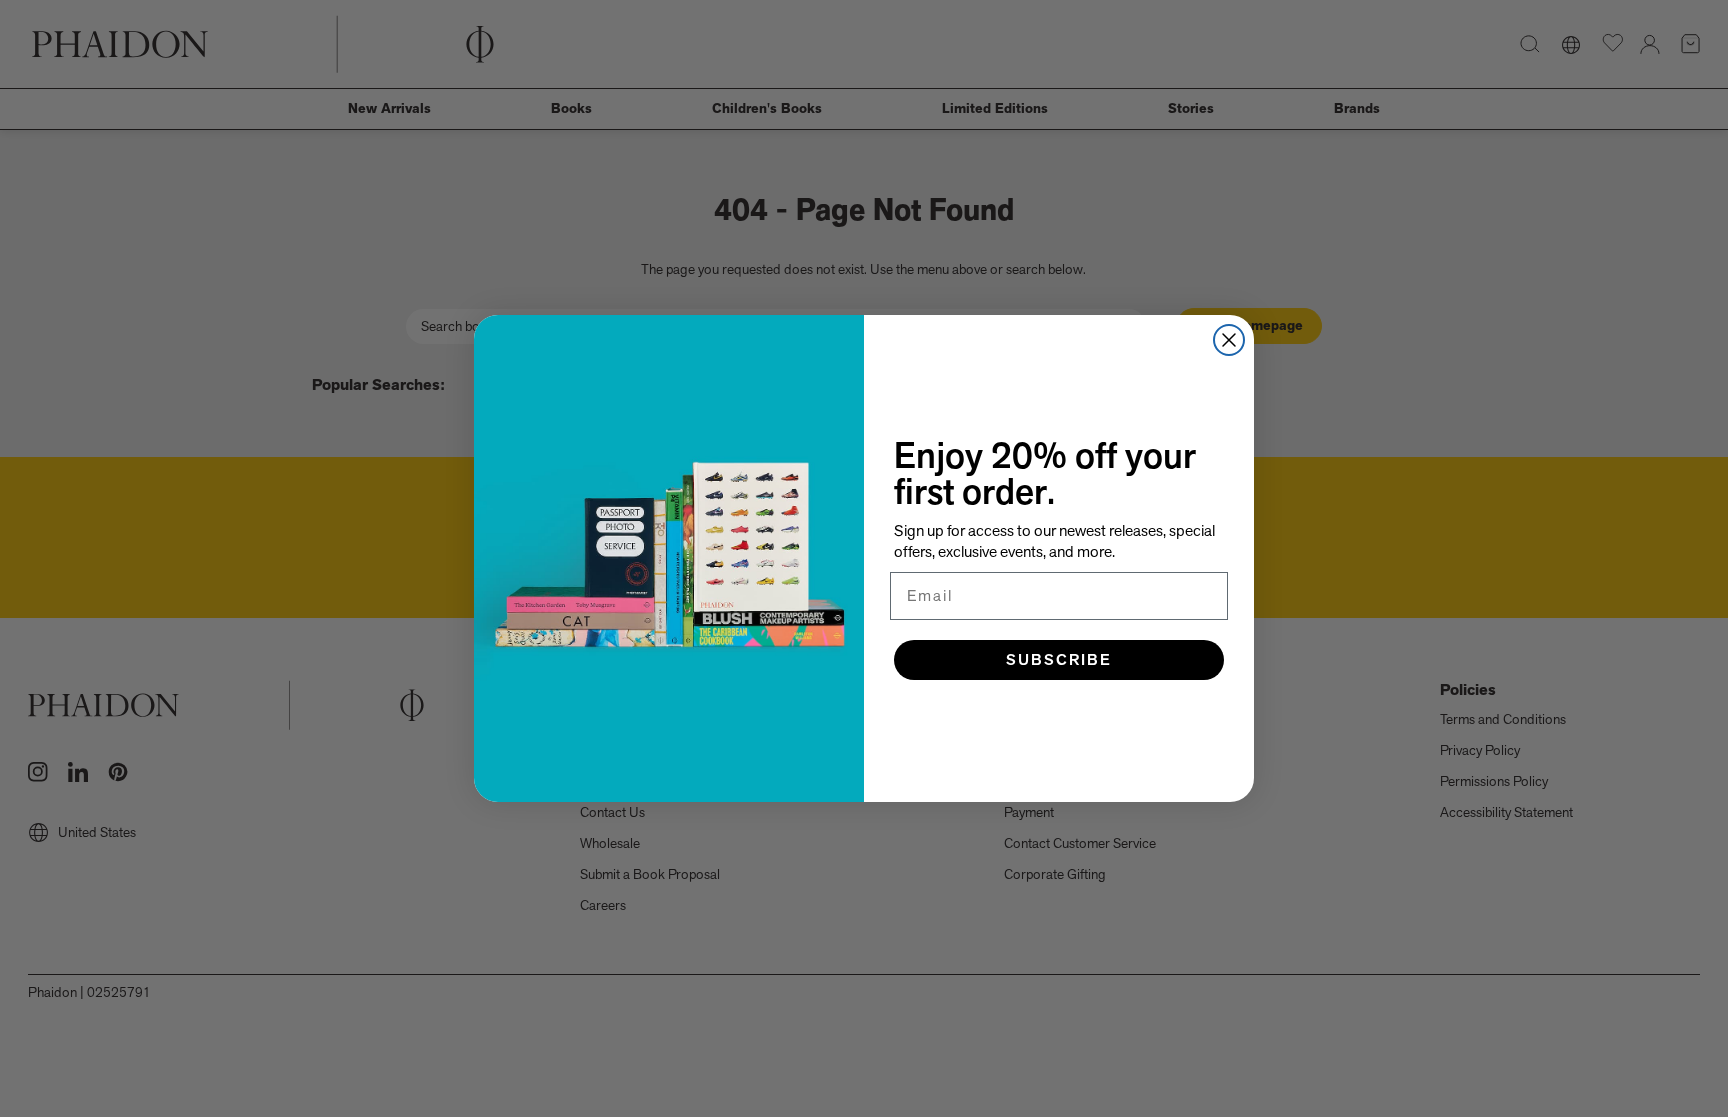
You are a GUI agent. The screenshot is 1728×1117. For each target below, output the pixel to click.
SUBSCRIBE (1059, 659)
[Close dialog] (1229, 340)
